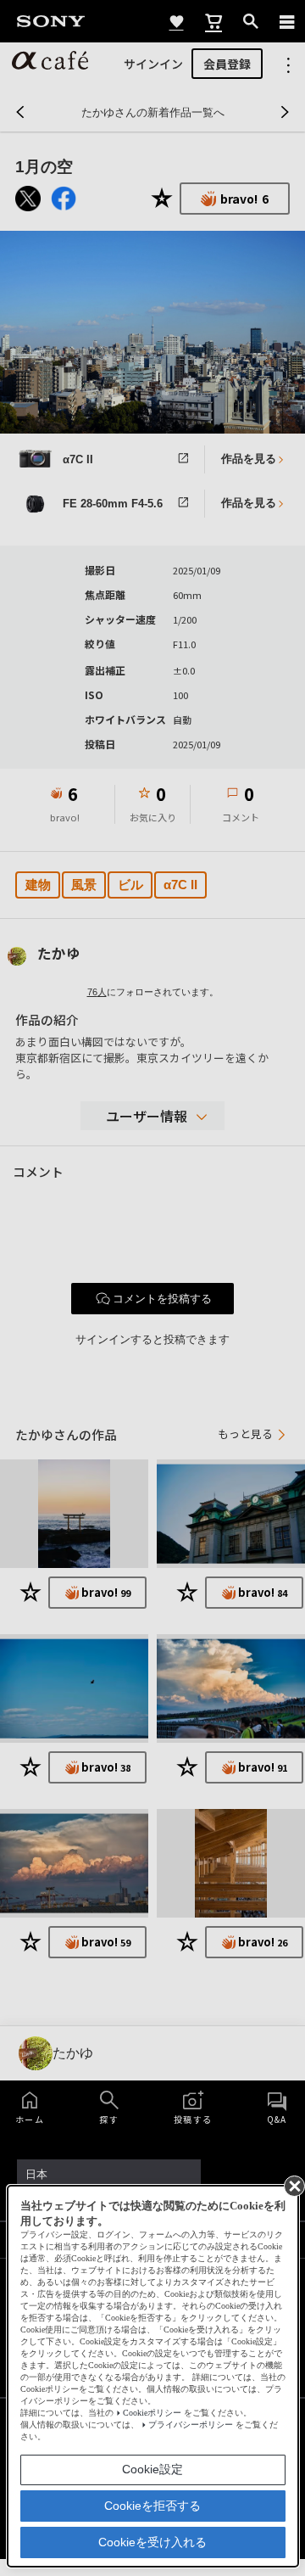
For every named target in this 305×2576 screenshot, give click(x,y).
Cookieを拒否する (152, 2506)
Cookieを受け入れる (152, 2542)
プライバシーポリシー (191, 2425)
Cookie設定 (152, 2469)
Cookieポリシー (152, 2413)
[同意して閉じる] (293, 2185)
